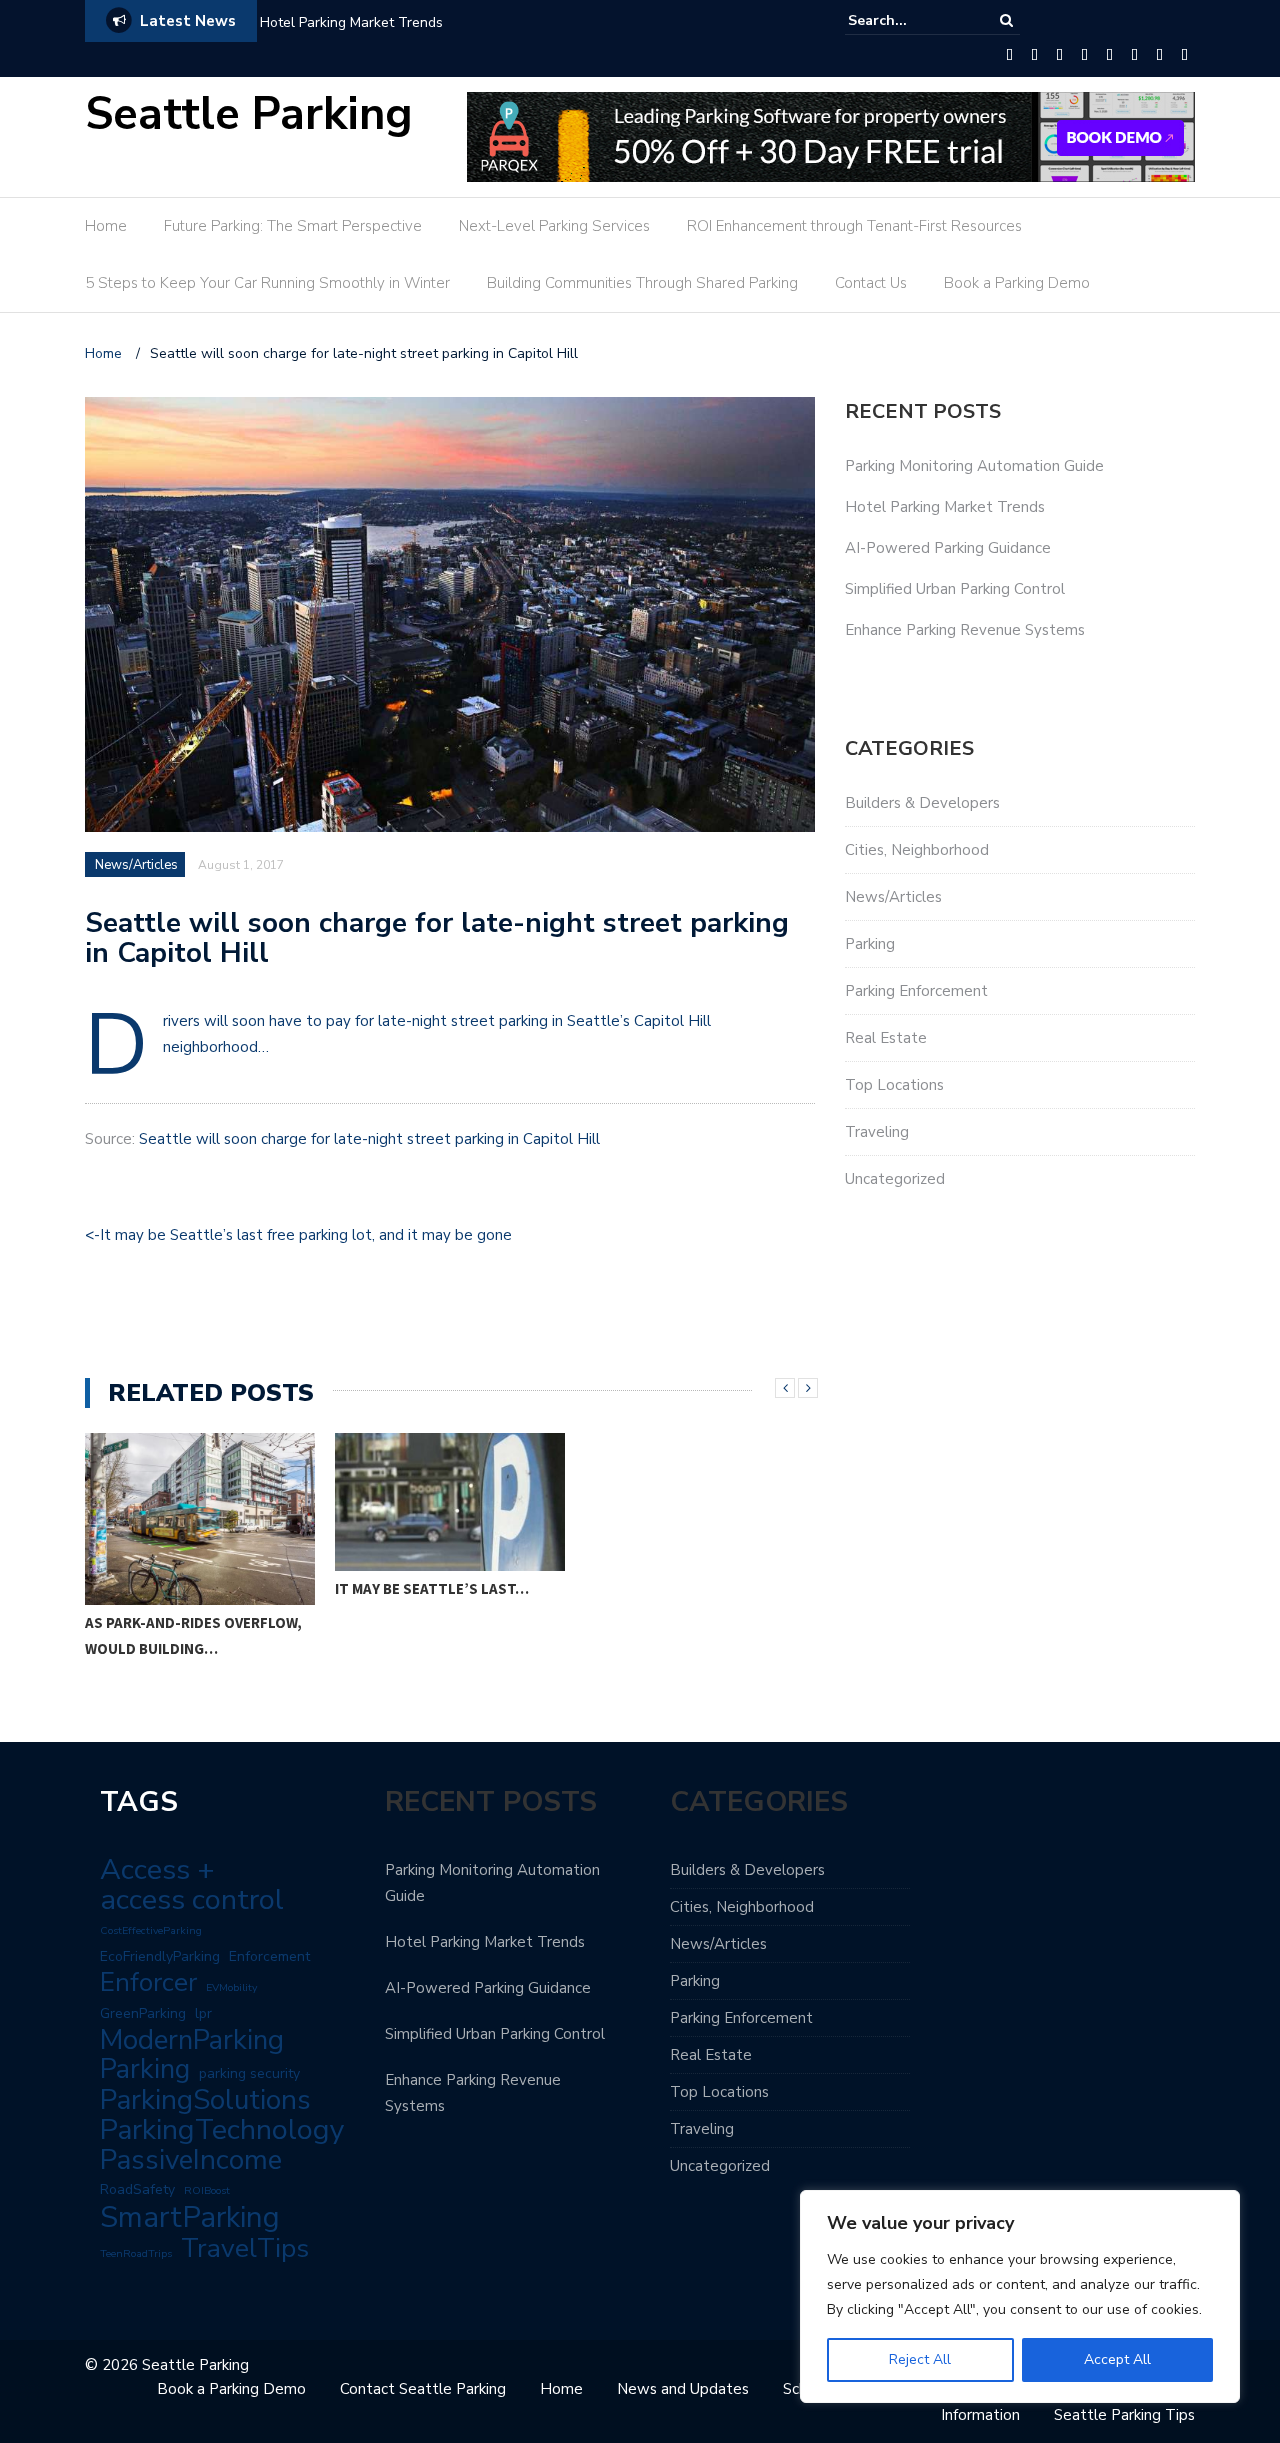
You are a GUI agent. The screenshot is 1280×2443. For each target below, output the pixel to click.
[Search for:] (909, 20)
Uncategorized (895, 1179)
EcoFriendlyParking (160, 1956)
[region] (1020, 2296)
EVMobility (231, 1987)
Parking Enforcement (916, 991)
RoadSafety (137, 2189)
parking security (249, 2073)
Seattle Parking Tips (1124, 2415)
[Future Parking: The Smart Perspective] (1034, 56)
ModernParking (192, 2040)
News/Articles (136, 865)
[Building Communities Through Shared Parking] (1134, 56)
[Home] (1009, 56)
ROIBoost (207, 2190)
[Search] (1006, 20)
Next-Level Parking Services (554, 226)
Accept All (1117, 2359)
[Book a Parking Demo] (1184, 56)
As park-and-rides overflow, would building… (193, 1635)
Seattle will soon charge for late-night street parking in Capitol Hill (369, 1139)
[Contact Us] (1159, 56)
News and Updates (683, 2389)
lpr (203, 2013)
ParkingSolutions (205, 2100)
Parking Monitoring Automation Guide (974, 466)
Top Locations (894, 1085)
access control (192, 1900)
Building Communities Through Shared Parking (642, 283)
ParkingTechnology (222, 2130)
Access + (157, 1870)
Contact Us (871, 283)
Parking (870, 944)
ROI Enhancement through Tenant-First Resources (854, 226)
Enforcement (269, 1956)
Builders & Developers (922, 803)
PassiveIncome (191, 2160)
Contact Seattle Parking (423, 2389)
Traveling (877, 1132)
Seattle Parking (249, 114)
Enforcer (148, 1983)
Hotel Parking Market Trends (351, 22)
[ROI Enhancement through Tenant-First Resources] (1084, 56)
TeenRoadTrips (136, 2253)
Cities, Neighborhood (917, 850)
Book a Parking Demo (1017, 283)
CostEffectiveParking (151, 1930)
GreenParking (143, 2013)
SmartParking (190, 2217)
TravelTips (245, 2248)
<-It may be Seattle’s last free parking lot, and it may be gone (300, 1235)
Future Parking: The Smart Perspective (293, 226)
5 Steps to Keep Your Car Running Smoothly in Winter (267, 283)
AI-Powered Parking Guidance (948, 548)
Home (106, 226)
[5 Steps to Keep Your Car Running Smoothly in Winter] (1109, 56)
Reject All (920, 2359)
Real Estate (886, 1038)
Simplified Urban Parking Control (955, 589)
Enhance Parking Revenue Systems (965, 630)
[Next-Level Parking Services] (1059, 56)
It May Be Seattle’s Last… (432, 1588)
